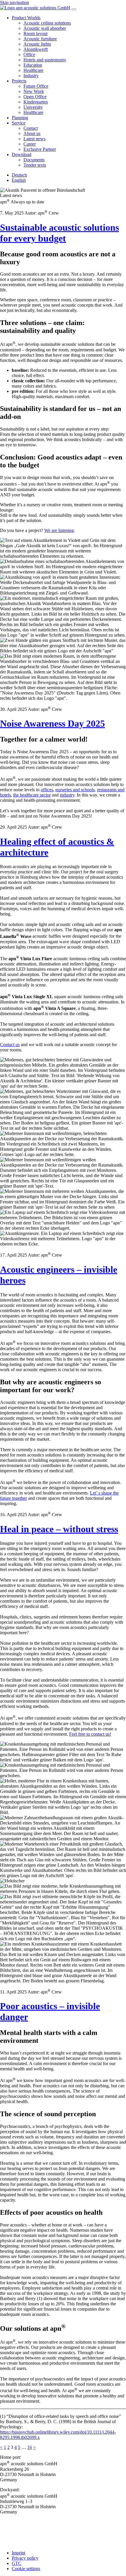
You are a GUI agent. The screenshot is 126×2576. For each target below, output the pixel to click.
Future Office (36, 86)
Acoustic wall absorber (45, 28)
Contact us (10, 1045)
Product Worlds (26, 18)
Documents (34, 160)
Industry (31, 76)
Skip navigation (15, 2)
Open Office (35, 97)
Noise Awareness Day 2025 (52, 723)
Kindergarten (36, 102)
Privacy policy (25, 2558)
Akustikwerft (36, 49)
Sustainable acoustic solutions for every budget (59, 233)
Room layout (35, 33)
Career (30, 144)
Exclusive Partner (40, 149)
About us (32, 133)
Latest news (34, 139)
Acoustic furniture (40, 39)
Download (22, 154)
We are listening (59, 530)
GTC (17, 2563)
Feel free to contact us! (90, 1734)
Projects (19, 81)
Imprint (18, 2553)
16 (30, 2447)
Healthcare (33, 70)
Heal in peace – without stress (59, 1529)
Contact (31, 128)
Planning (20, 118)
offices (47, 790)
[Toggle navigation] (74, 9)
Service (19, 123)
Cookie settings (26, 2569)
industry (67, 795)
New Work (34, 91)
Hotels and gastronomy (45, 60)
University (33, 107)
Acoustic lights (37, 44)
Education (33, 65)
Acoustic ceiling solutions (47, 23)
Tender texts (35, 165)
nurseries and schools (75, 790)
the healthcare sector (32, 795)
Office (29, 55)
